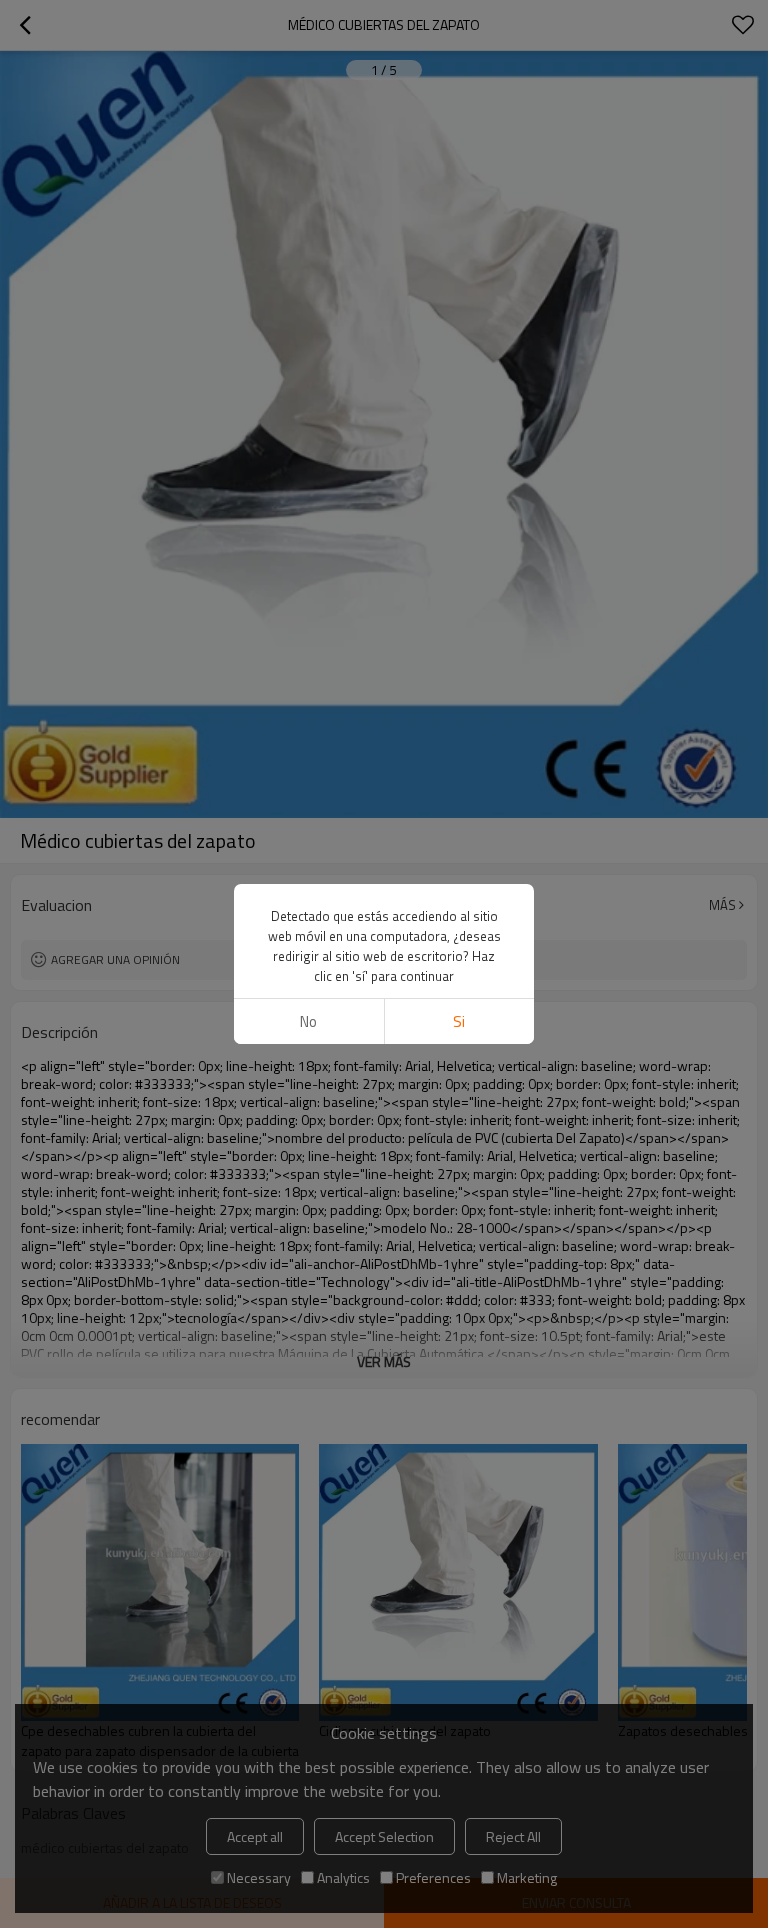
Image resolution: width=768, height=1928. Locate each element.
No (308, 1021)
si (459, 1021)
